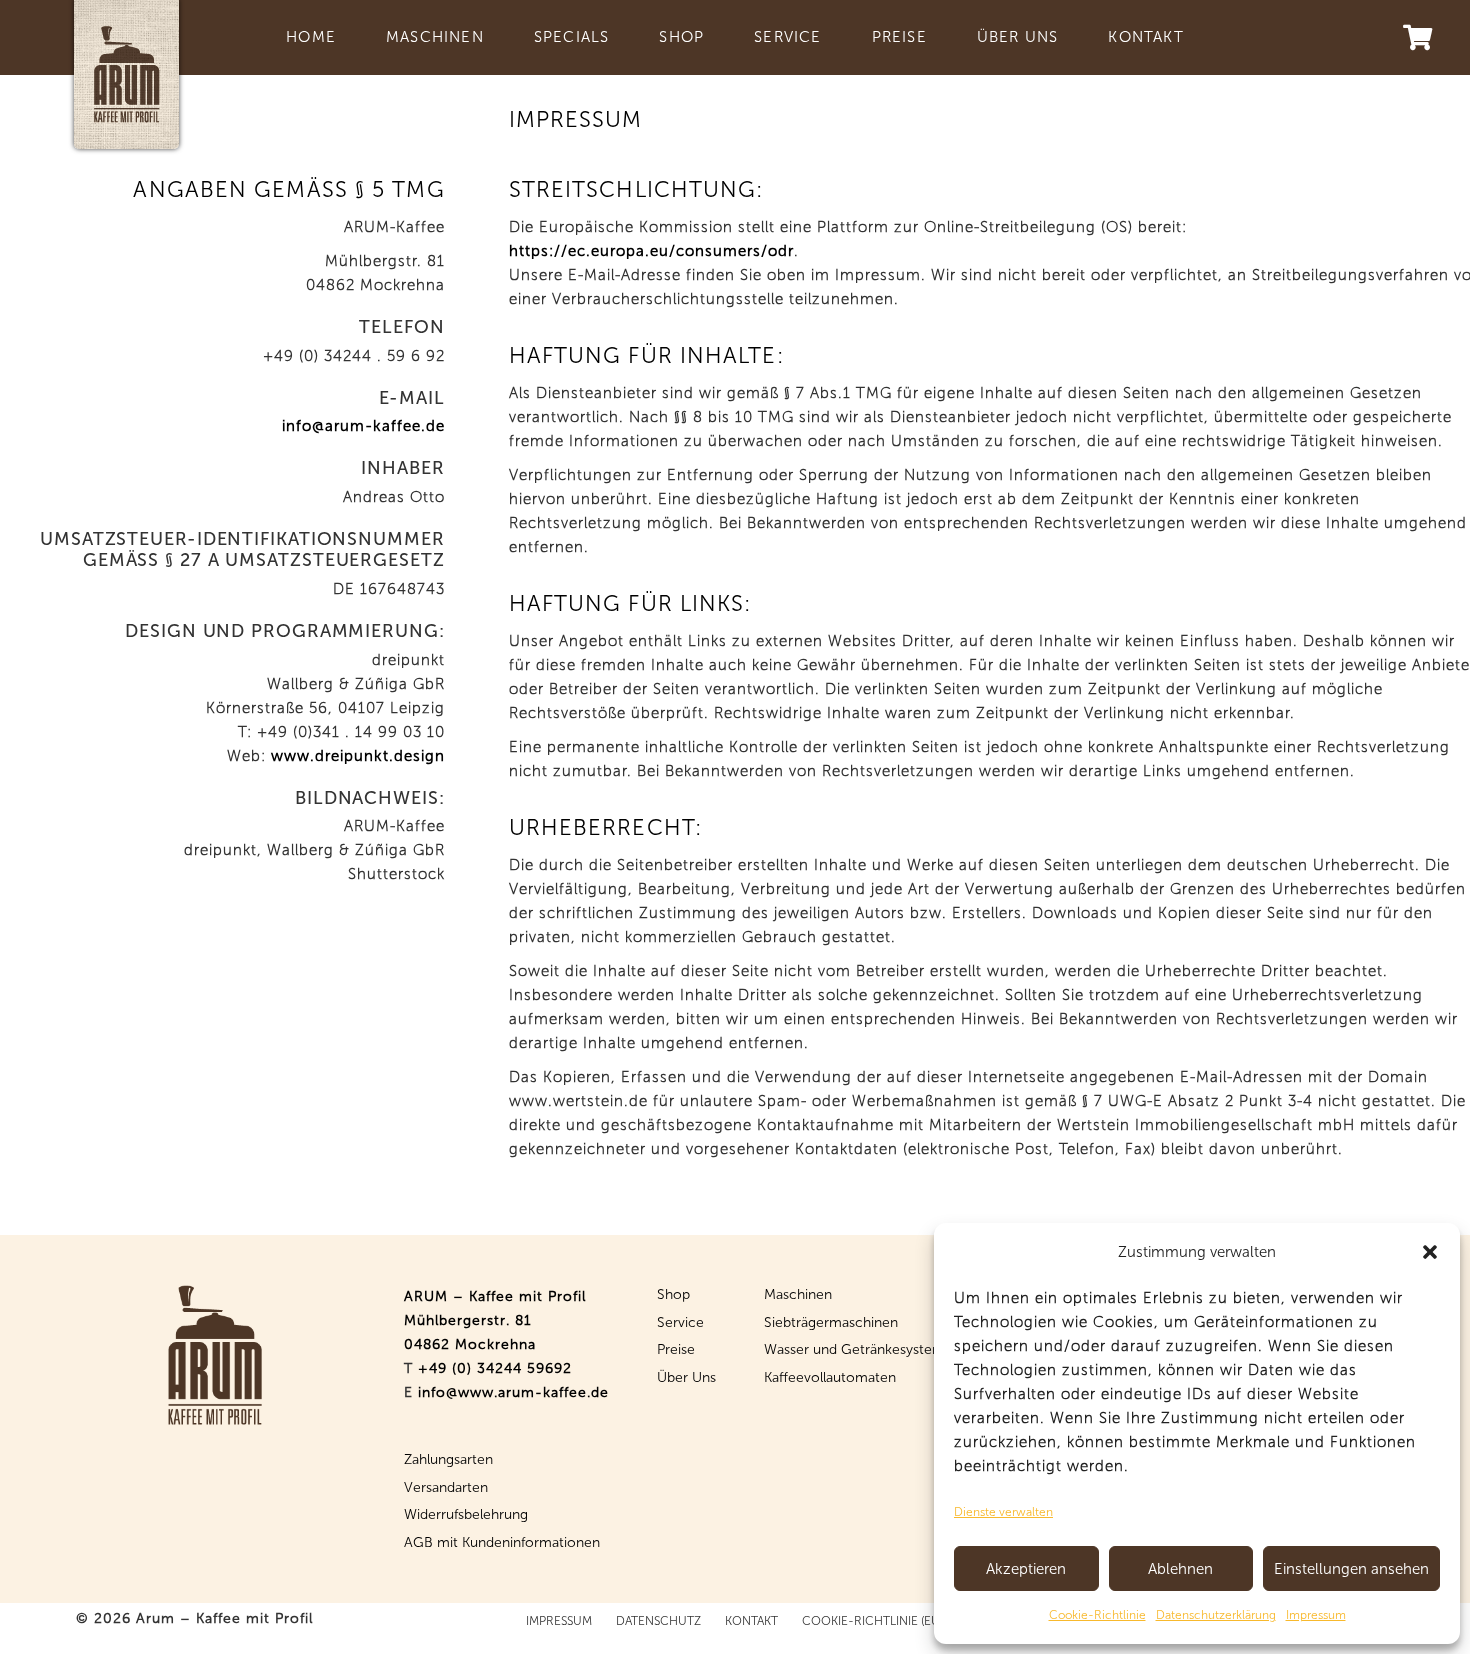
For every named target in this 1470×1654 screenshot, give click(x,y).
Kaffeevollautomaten (830, 1377)
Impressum (1316, 1615)
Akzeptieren (1026, 1569)
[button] (1430, 1252)
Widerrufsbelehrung (466, 1514)
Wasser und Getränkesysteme (858, 1349)
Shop (673, 1294)
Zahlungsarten (448, 1459)
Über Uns (686, 1377)
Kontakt (751, 1621)
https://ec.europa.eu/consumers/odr (651, 251)
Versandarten (446, 1487)
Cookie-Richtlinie (1097, 1615)
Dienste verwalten (1003, 1512)
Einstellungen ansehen (1351, 1569)
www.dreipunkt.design (358, 756)
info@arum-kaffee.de (363, 426)
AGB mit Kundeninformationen (502, 1542)
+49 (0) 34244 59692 (495, 1368)
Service (680, 1322)
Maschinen (798, 1294)
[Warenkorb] (1417, 37)
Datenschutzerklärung (1216, 1615)
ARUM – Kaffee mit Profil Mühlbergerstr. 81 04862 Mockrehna (495, 1320)
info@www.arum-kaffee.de (513, 1392)
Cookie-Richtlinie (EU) (872, 1621)
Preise (676, 1349)
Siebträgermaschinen (831, 1322)
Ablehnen (1180, 1569)
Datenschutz (658, 1621)
